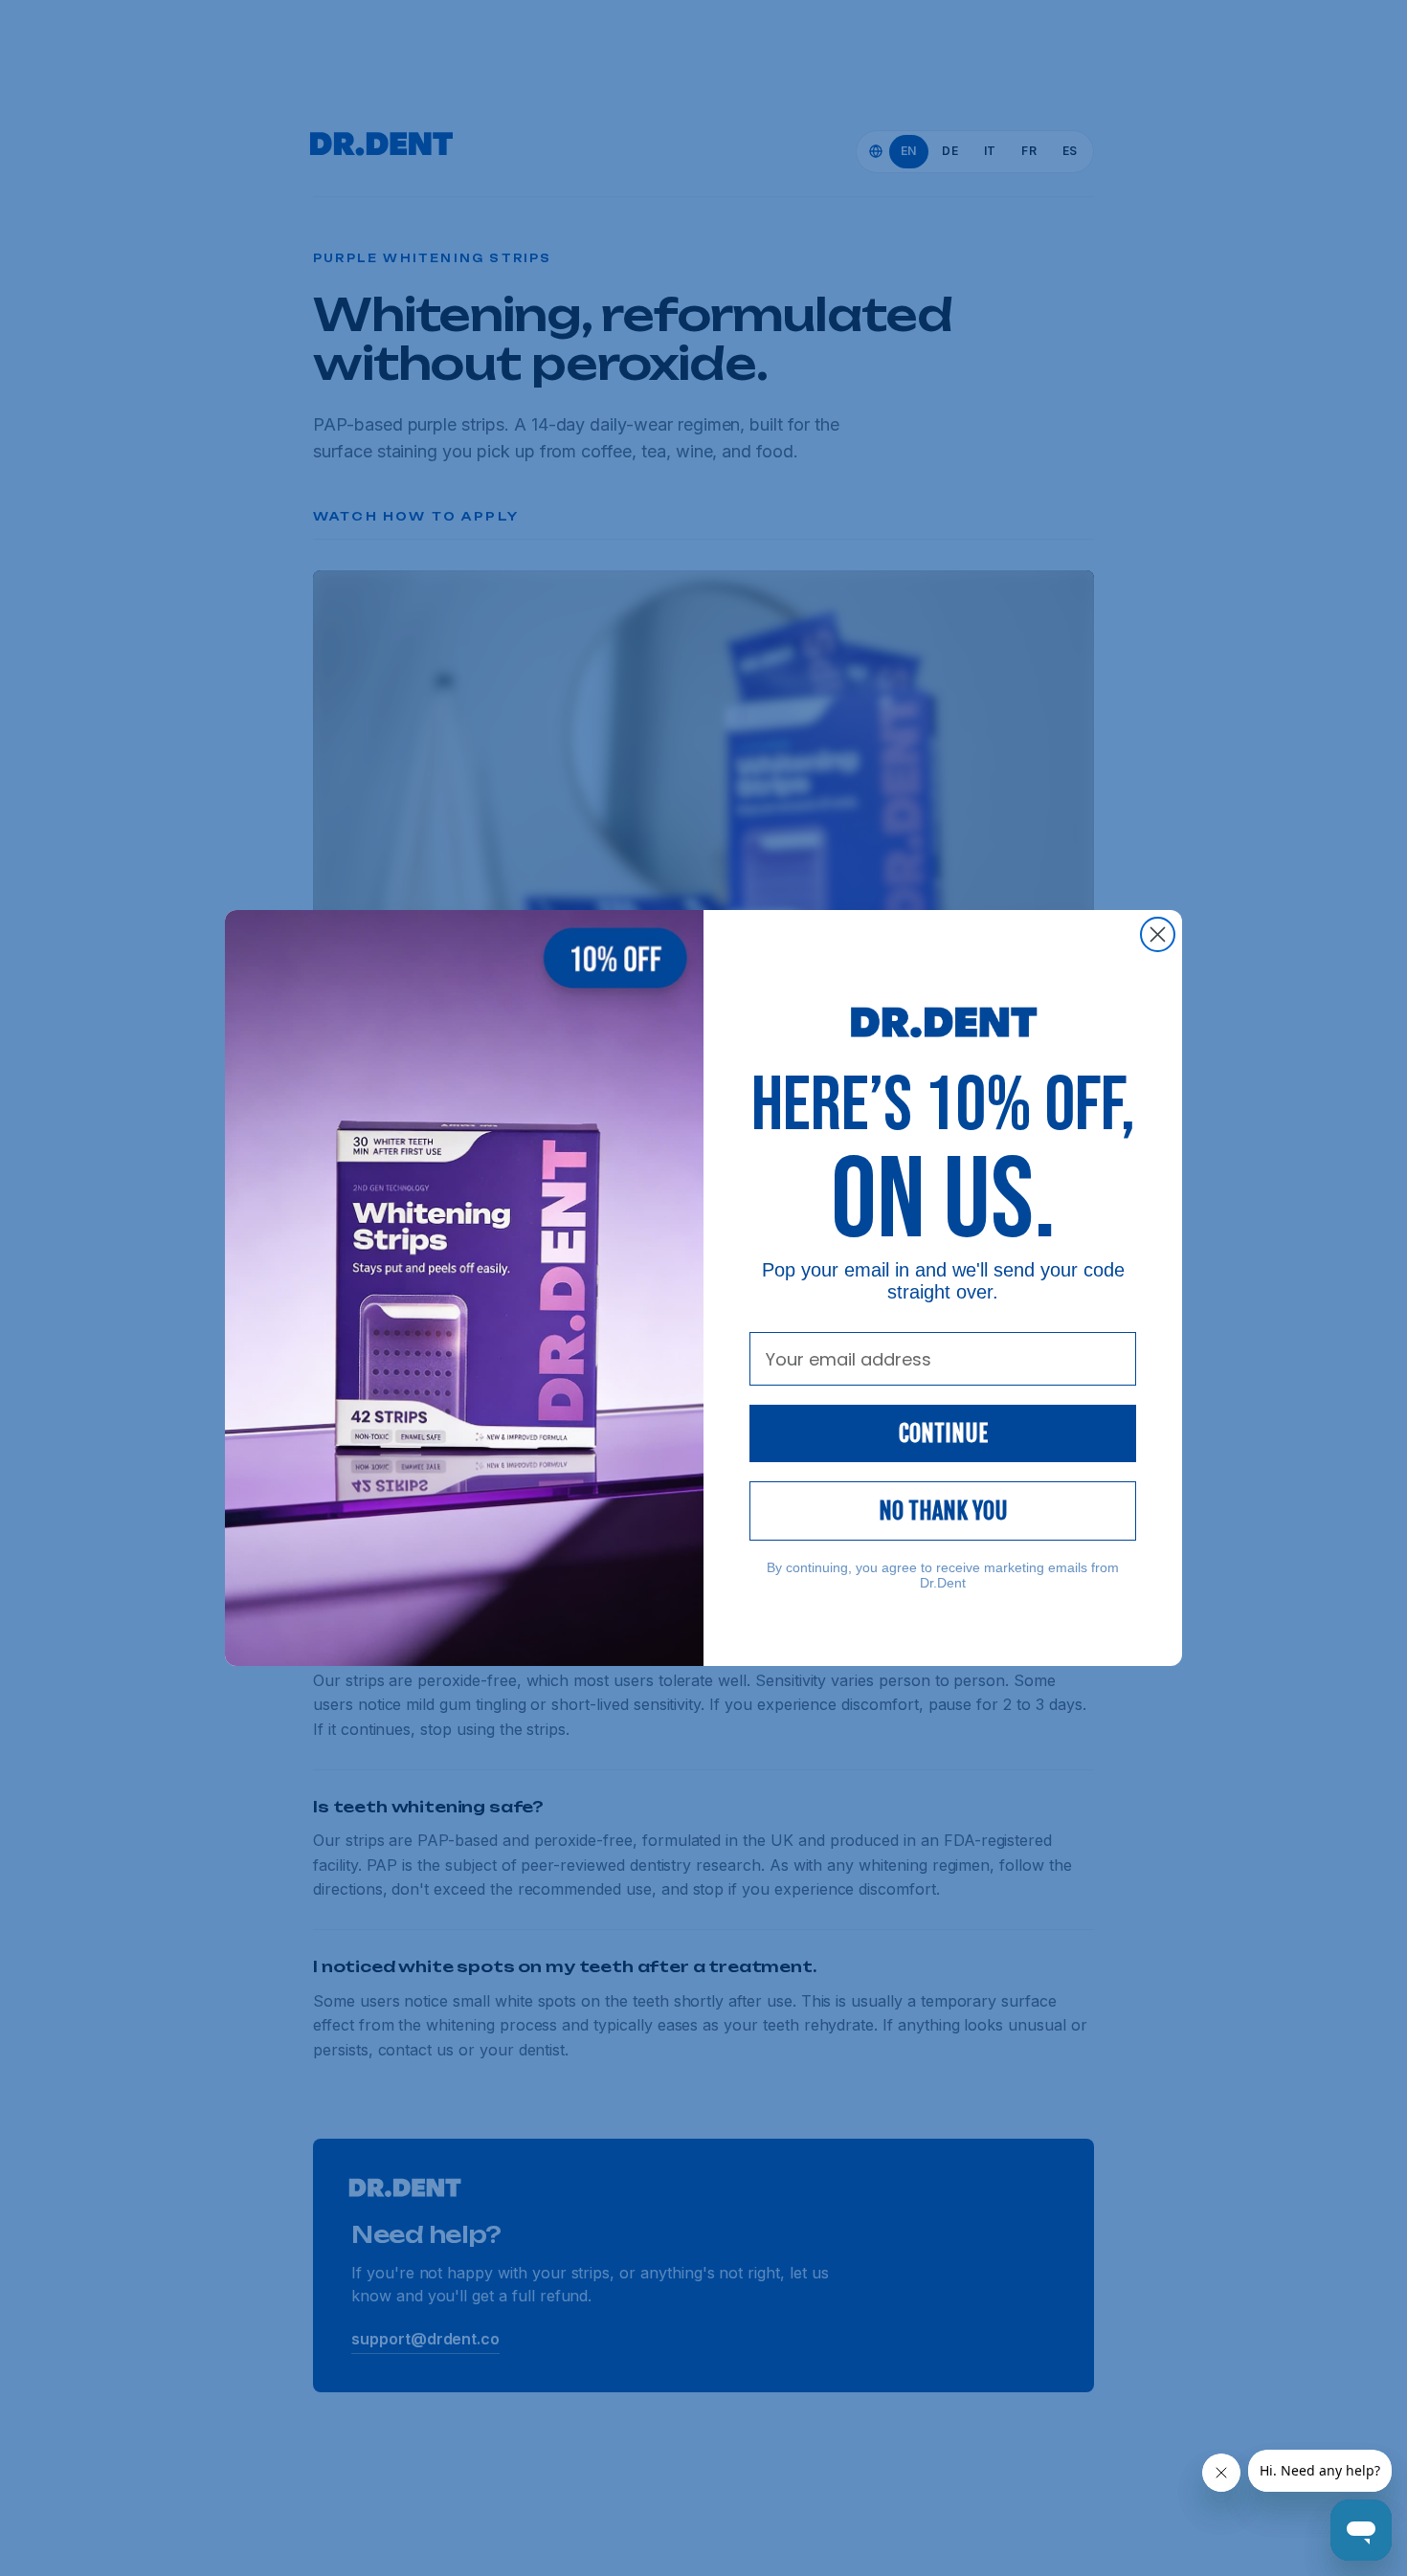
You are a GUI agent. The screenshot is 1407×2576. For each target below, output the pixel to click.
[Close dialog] (1158, 934)
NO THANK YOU (943, 1511)
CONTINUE (943, 1433)
